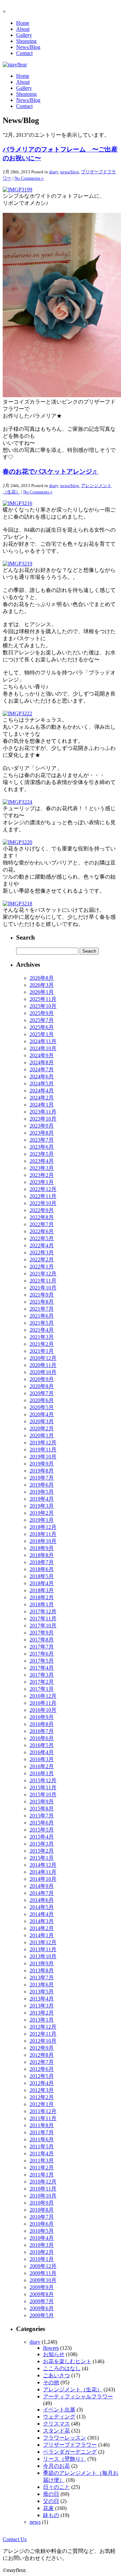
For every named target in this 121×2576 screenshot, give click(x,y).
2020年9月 (42, 1379)
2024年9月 (42, 1055)
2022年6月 (42, 1231)
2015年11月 (43, 1787)
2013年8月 (42, 1970)
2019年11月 (43, 1450)
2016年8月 (42, 1724)
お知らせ (54, 2354)
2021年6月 (42, 1316)
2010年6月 (42, 2224)
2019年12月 (43, 1443)
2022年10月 (43, 1203)
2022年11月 (43, 1196)
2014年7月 (42, 1893)
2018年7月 (42, 1562)
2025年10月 (43, 1006)
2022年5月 (42, 1238)
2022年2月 (42, 1260)
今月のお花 (56, 2466)
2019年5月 (42, 1492)
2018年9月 (42, 1548)
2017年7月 (42, 1647)
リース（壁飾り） (65, 2459)
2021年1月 (42, 1351)
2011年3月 (42, 2161)
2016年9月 (42, 1717)
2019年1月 (42, 1520)
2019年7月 (42, 1478)
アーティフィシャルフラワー (78, 2397)
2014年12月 (43, 1865)
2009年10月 (43, 2280)
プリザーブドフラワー (70, 2445)
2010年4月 (42, 2238)
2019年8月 (42, 1471)
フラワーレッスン (65, 2438)
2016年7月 (42, 1731)
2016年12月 (43, 1696)
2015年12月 (43, 1780)
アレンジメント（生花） (73, 2389)
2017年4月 (42, 1668)
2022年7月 (42, 1224)
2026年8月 (42, 978)
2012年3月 (42, 2090)
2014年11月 (43, 1872)
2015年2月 (42, 1851)
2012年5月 (42, 2076)
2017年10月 (43, 1626)
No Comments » (29, 178)
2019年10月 (43, 1457)
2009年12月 (43, 2266)
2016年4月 (42, 1752)
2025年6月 (42, 1027)
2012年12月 (43, 2027)
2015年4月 (42, 1837)
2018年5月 (42, 1576)
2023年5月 (42, 1154)
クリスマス (56, 2424)
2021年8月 (42, 1302)
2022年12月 (43, 1189)
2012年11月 (43, 2034)
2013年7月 (42, 1978)
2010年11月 (43, 2189)
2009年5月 (42, 2315)
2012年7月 (42, 2062)
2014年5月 (42, 1907)
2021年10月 (43, 1288)
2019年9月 (42, 1464)
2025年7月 (42, 1020)
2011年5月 (42, 2146)
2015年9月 (42, 1802)
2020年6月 (42, 1400)
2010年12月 (43, 2182)
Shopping (26, 41)
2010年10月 (43, 2196)
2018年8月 (42, 1555)
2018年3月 (42, 1590)
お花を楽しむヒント (67, 2361)
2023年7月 (42, 1140)
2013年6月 (42, 1985)
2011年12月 (43, 2111)
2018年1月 (42, 1604)
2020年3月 (42, 1421)
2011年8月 (42, 2125)
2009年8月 (42, 2294)
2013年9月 (42, 1963)
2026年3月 (42, 985)
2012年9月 (42, 2048)
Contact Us (15, 2539)
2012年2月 (42, 2097)
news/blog (70, 172)
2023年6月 (42, 1147)
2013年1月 (42, 2020)
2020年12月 (43, 1358)
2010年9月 (42, 2203)
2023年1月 (42, 1182)
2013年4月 (42, 1999)
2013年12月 (43, 1942)
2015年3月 (42, 1844)
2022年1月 (42, 1267)
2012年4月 (42, 2083)
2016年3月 (42, 1759)
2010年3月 (42, 2245)
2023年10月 (43, 1119)
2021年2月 (42, 1344)
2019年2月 (42, 1513)
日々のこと (56, 2487)
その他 (51, 2382)
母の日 (51, 2494)
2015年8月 (42, 1809)
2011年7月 (42, 2132)
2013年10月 (43, 1956)
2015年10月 (43, 1794)
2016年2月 (42, 1766)
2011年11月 (43, 2118)
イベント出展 (59, 2410)
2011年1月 (42, 2175)
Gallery (24, 35)
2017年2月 (42, 1682)
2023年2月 (42, 1175)
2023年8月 (42, 1133)
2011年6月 (42, 2139)
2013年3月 (42, 2006)
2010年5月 (42, 2231)
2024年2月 (42, 1098)
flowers (51, 2348)
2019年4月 (42, 1499)
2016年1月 (42, 1773)
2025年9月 (42, 1013)
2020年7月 (42, 1393)
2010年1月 (42, 2259)
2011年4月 (42, 2153)
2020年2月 (42, 1428)
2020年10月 (43, 1372)
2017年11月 (43, 1619)
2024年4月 (42, 1091)
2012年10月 (43, 2041)
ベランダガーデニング (70, 2452)
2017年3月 (42, 1675)
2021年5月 (42, 1323)
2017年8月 (42, 1640)
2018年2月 (42, 1597)
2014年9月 (42, 1886)
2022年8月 (42, 1217)
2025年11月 (43, 999)
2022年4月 (42, 1245)
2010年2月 (42, 2252)
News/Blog (28, 47)
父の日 (51, 2501)
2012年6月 (42, 2069)
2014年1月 (42, 1935)
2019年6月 (42, 1485)
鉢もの (51, 2515)
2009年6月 (42, 2308)
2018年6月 (42, 1569)
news (35, 2522)
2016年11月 (43, 1703)
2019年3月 (42, 1506)
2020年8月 (42, 1386)
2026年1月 (42, 992)
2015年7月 (42, 1816)
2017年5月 (42, 1661)
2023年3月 (42, 1168)
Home (23, 23)
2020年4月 (42, 1414)
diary (54, 172)
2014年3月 (42, 1921)
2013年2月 (42, 2013)
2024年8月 (42, 1062)
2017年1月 (42, 1689)
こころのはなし (62, 2368)
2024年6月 (42, 1076)
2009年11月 (43, 2273)
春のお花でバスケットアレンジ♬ (51, 471)
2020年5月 (42, 1407)
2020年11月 (43, 1365)
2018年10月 (43, 1541)
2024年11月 (43, 1041)
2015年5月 (42, 1830)
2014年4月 (42, 1914)
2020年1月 (42, 1435)
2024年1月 (42, 1105)
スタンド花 (56, 2431)
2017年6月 (42, 1654)
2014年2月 (42, 1928)
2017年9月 (42, 1633)
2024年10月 (43, 1048)
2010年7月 (42, 2217)
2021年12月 (43, 1274)
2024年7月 (42, 1069)
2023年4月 (42, 1161)
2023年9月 (42, 1126)
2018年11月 (43, 1534)
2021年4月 (42, 1330)
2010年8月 (42, 2210)
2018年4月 (42, 1583)
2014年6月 (42, 1900)
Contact (24, 53)
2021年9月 (42, 1295)
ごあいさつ (56, 2375)
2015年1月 (42, 1858)
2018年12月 (43, 1527)
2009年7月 (42, 2301)
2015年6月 (42, 1823)
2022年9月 (42, 1210)
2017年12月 (43, 1611)
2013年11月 (43, 1949)
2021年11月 (43, 1281)
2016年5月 (42, 1745)
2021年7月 (42, 1309)
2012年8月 (42, 2055)
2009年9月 (42, 2287)
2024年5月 (42, 1084)
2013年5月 (42, 1992)
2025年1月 (42, 1034)
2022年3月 (42, 1252)
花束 (48, 2508)
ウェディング (59, 2417)
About (23, 29)
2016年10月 (43, 1710)
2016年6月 (42, 1738)
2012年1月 (42, 2104)
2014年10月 (43, 1879)
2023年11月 (43, 1112)
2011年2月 (42, 2168)
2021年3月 (42, 1337)
